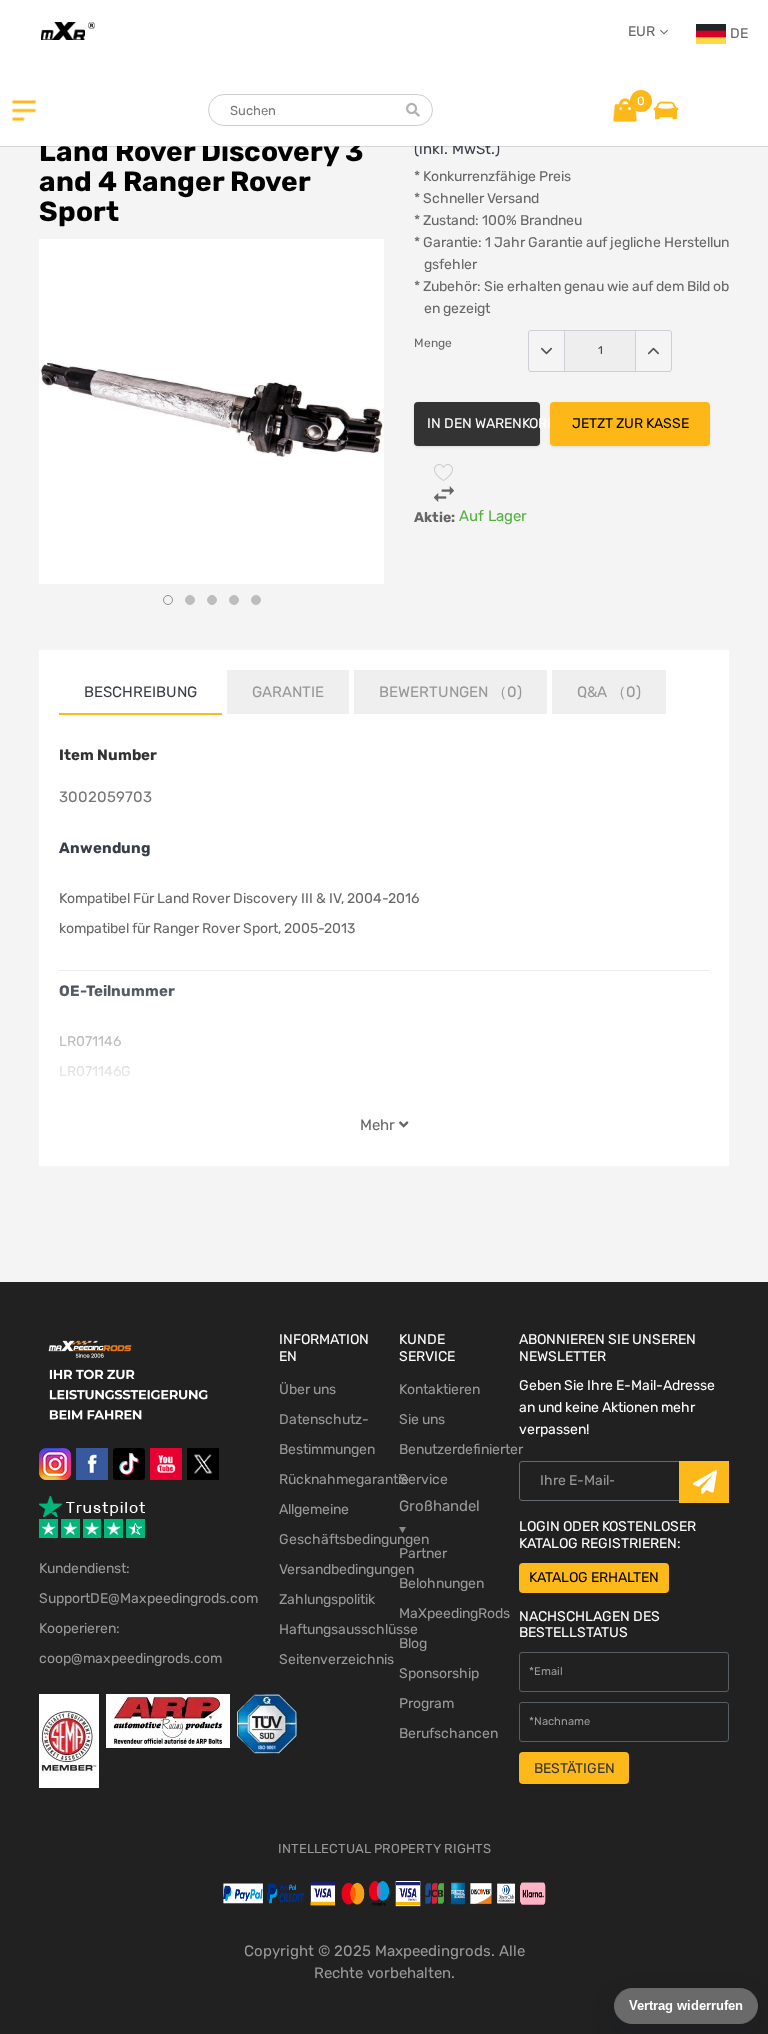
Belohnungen (441, 1583)
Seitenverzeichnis (324, 1659)
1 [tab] (168, 600)
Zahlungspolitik (324, 1599)
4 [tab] (234, 600)
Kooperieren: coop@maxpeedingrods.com (130, 1643)
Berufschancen (444, 1733)
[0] (625, 109)
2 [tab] (190, 600)
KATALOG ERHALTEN (594, 1577)
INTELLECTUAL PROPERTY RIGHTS (384, 1848)
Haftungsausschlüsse (324, 1629)
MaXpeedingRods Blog (444, 1628)
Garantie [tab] (288, 692)
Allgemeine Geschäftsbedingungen (324, 1524)
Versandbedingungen (324, 1569)
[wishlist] (444, 472)
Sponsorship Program (439, 1688)
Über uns (307, 1389)
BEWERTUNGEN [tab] (450, 692)
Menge (433, 343)
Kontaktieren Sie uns (439, 1404)
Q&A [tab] (609, 692)
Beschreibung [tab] (140, 692)
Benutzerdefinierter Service (444, 1464)
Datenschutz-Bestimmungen (324, 1434)
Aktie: (434, 517)
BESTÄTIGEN (574, 1768)
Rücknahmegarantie (324, 1479)
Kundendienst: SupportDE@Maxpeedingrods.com (144, 1583)
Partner (423, 1553)
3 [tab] (212, 600)
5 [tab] (256, 600)
